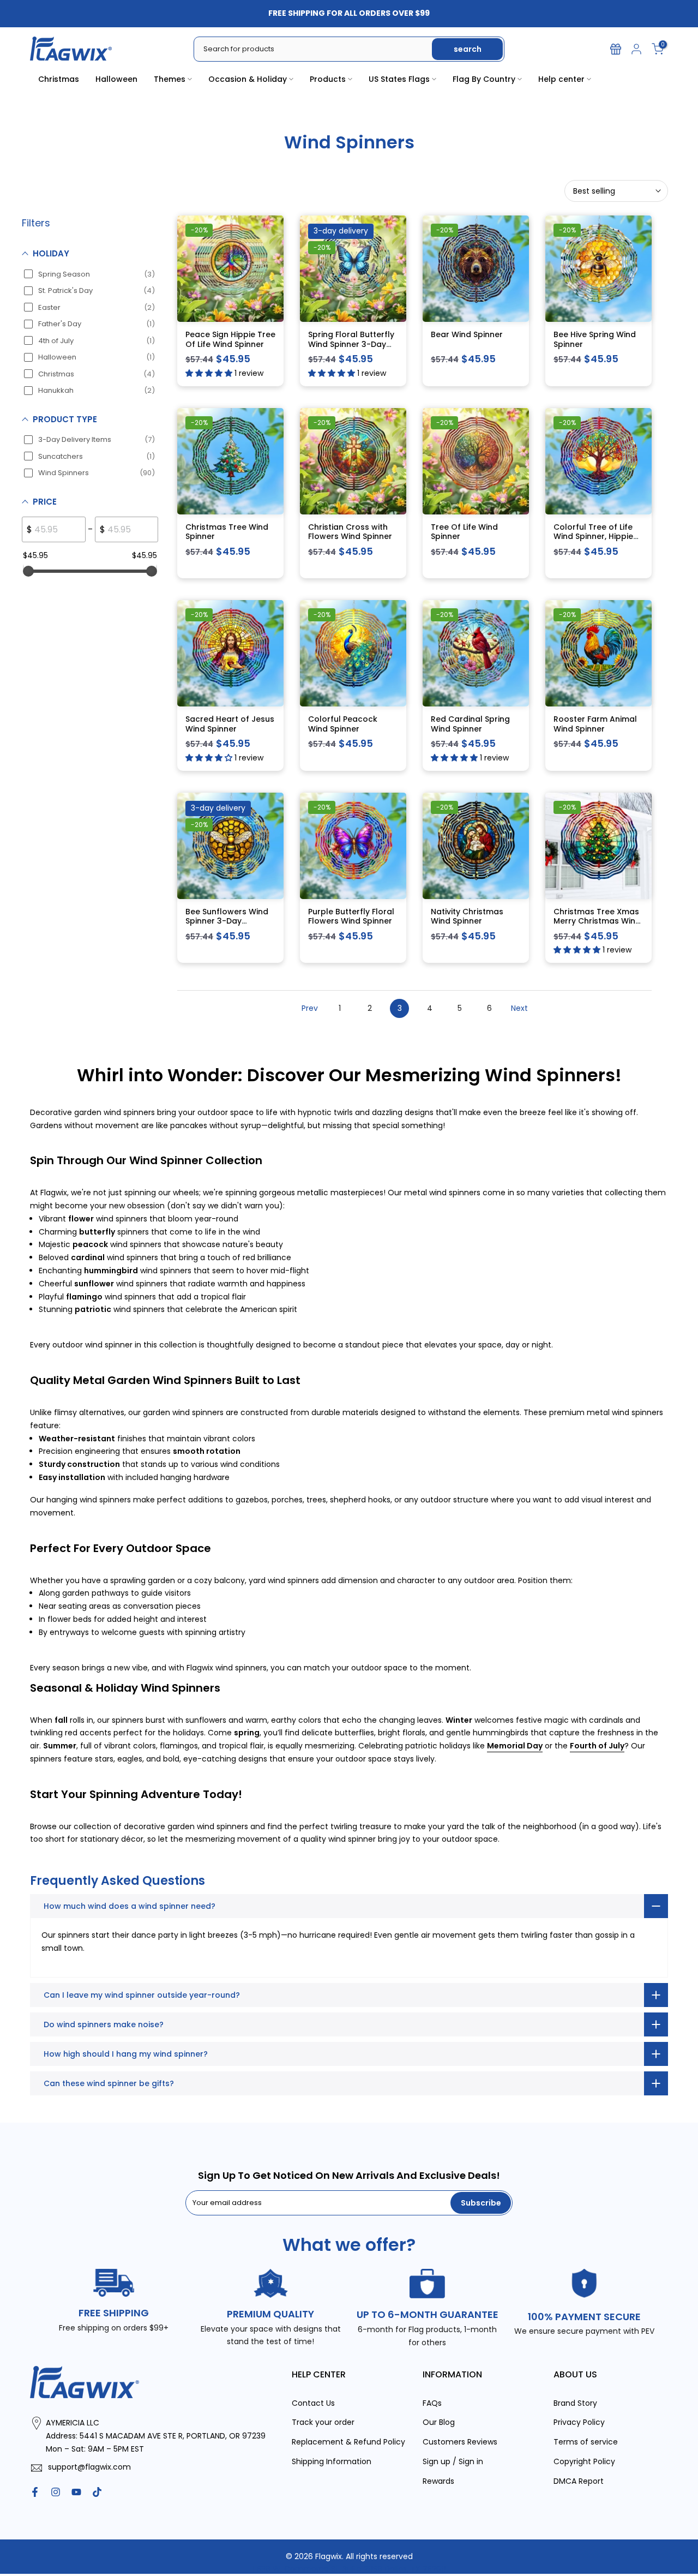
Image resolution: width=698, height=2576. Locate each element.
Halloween (116, 79)
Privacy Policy (579, 2422)
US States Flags (399, 79)
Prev (310, 1008)
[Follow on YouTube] (76, 2492)
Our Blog (439, 2422)
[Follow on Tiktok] (97, 2492)
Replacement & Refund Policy (348, 2442)
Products (328, 79)
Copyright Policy (584, 2461)
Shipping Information (332, 2461)
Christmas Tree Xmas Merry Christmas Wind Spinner (597, 921)
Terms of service (586, 2442)
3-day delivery (341, 231)
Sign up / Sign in (453, 2461)
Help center (561, 79)
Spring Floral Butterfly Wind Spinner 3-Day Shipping (351, 344)
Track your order (323, 2422)
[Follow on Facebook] (35, 2492)
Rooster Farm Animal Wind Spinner (595, 724)
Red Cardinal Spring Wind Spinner (470, 724)
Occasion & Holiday (248, 79)
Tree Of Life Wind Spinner (464, 532)
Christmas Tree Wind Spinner (227, 532)
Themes (170, 79)
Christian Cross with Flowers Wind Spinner (350, 532)
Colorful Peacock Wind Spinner (343, 724)
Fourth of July (597, 1746)
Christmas (59, 79)
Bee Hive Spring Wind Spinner (595, 339)
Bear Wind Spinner (467, 334)
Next (519, 1008)
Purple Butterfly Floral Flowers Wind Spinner (351, 916)
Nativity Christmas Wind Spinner (467, 916)
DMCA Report (579, 2481)
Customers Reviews (460, 2442)
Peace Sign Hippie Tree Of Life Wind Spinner (230, 339)
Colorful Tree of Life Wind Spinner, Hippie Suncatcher (593, 537)
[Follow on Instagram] (56, 2492)
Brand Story (575, 2403)
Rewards (438, 2481)
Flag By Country (484, 79)
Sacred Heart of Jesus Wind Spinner (230, 724)
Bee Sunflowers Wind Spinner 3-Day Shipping (227, 921)
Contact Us (313, 2403)
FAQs (432, 2403)
